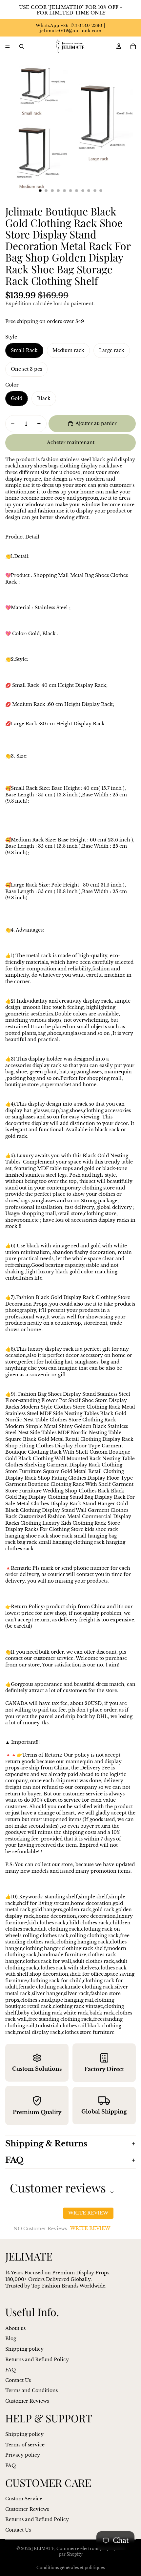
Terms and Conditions (31, 2390)
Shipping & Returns (46, 2144)
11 (101, 190)
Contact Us (18, 2380)
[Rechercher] (22, 46)
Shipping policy (24, 2349)
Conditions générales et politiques (70, 2568)
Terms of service (25, 2445)
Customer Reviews (27, 2401)
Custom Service (24, 2499)
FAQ (14, 2160)
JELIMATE (43, 2549)
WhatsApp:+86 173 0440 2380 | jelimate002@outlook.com (70, 28)
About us (15, 2328)
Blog (11, 2338)
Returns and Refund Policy (37, 2360)
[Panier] (133, 46)
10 (95, 190)
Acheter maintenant (71, 442)
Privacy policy (23, 2455)
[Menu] (8, 46)
